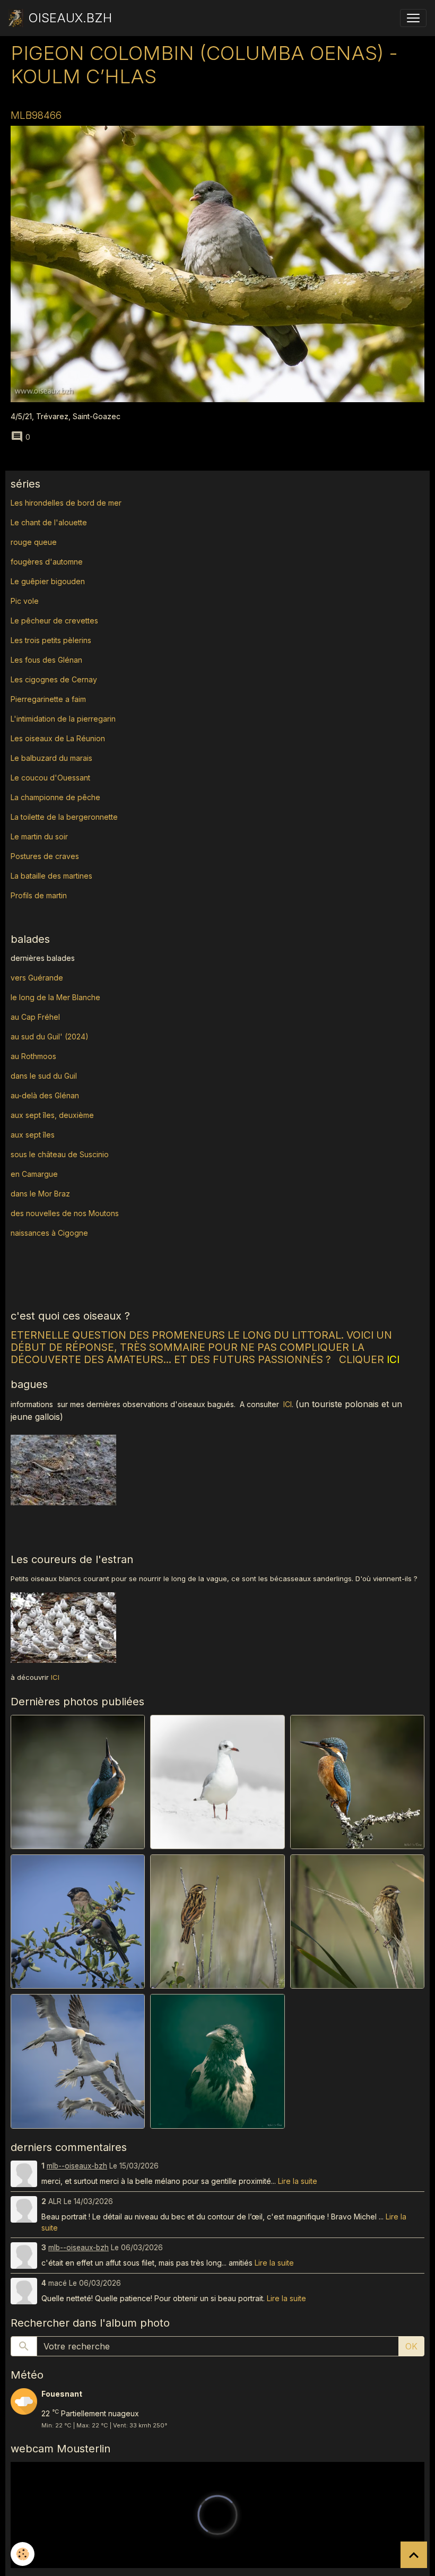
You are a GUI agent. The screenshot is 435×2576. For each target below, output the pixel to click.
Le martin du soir (39, 836)
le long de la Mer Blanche (55, 997)
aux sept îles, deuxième (52, 1115)
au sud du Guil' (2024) (50, 1037)
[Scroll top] (414, 2555)
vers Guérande (37, 978)
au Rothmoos (33, 1056)
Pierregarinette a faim (48, 699)
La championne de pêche (55, 797)
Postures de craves (45, 856)
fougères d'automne (47, 562)
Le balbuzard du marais (51, 758)
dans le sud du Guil (44, 1076)
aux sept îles (33, 1135)
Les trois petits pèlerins (51, 640)
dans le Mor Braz (40, 1194)
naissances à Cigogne (49, 1233)
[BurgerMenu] (413, 18)
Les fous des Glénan (46, 660)
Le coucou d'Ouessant (50, 778)
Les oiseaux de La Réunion (58, 738)
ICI (288, 1404)
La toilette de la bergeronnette (64, 817)
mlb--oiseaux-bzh (77, 2166)
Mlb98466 (36, 115)
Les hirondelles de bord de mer (66, 503)
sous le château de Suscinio (60, 1154)
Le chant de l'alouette (49, 522)
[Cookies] (23, 2554)
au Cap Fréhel (35, 1017)
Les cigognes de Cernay (54, 679)
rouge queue (34, 542)
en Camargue (35, 1174)
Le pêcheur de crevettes (54, 621)
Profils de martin (39, 895)
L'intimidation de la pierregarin (63, 719)
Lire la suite (298, 2181)
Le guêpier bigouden (48, 581)
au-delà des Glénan (45, 1095)
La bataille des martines (51, 876)
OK (411, 2346)
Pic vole (26, 601)
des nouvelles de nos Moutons (65, 1213)
